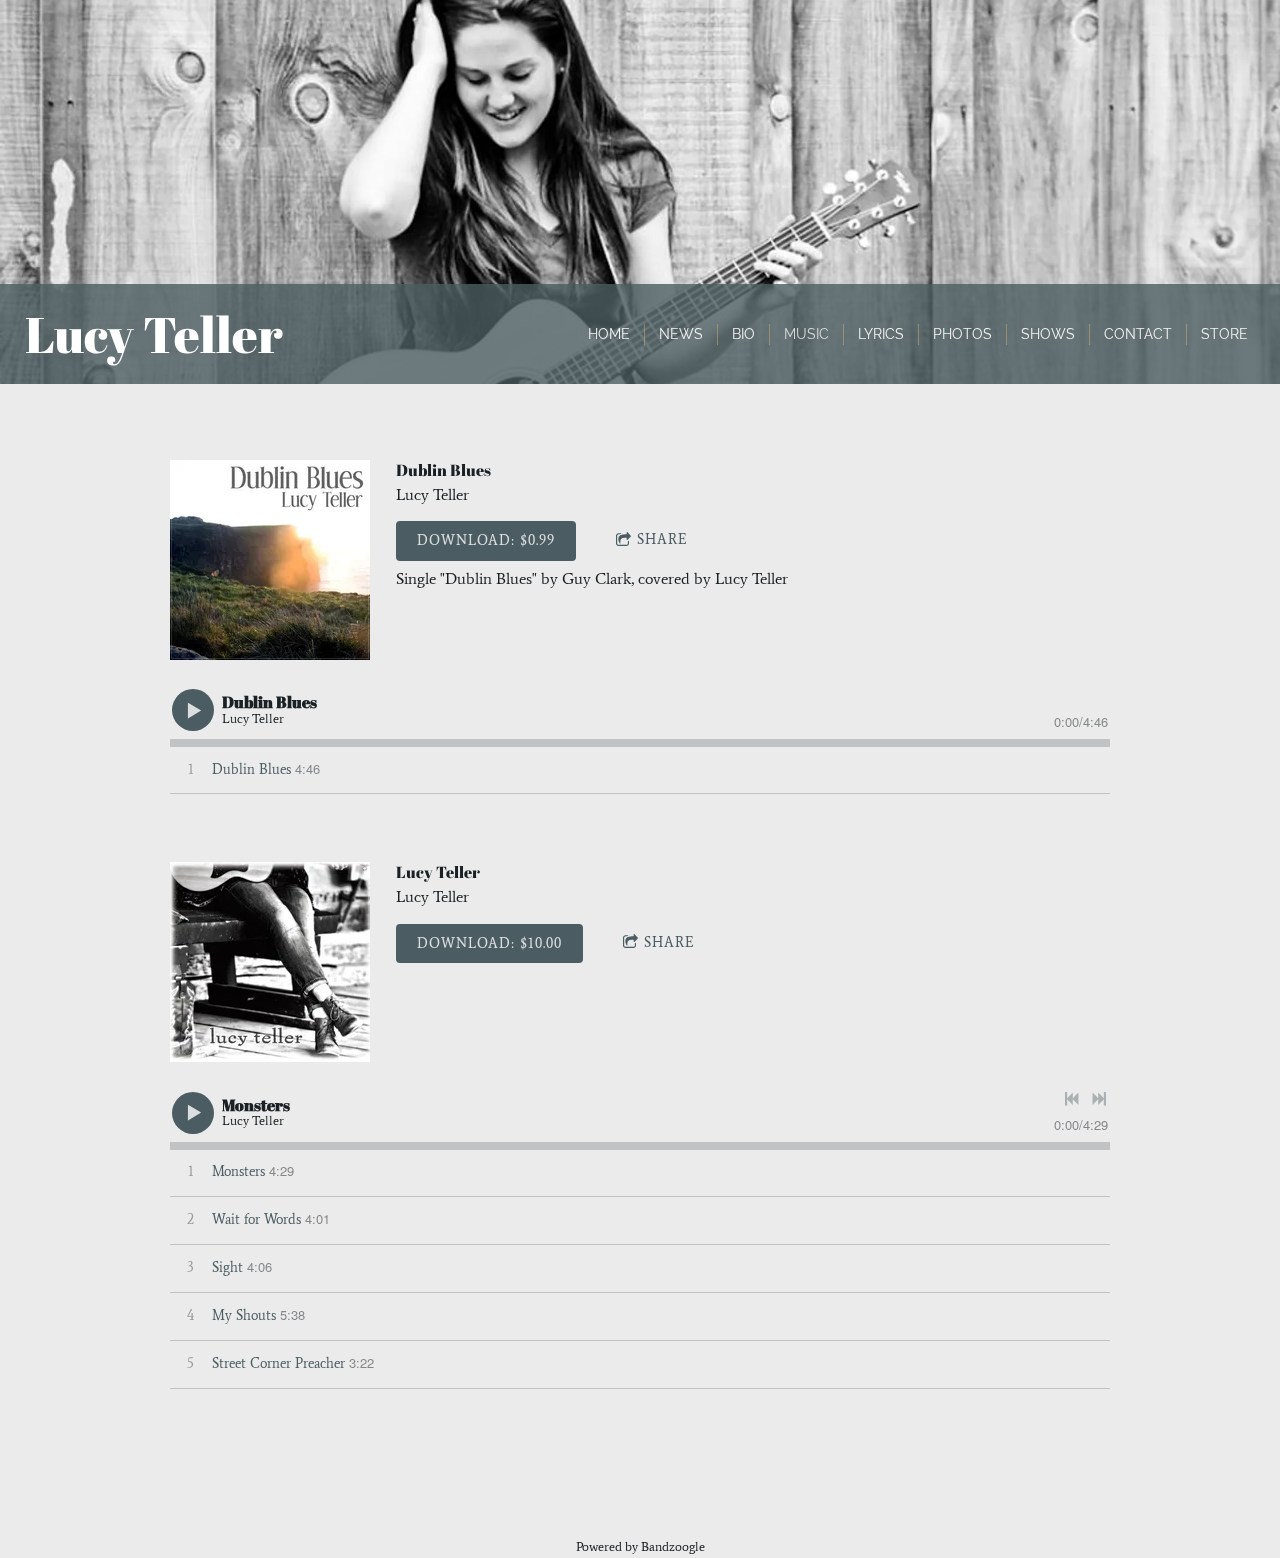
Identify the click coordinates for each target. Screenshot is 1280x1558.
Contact (1138, 334)
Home (609, 334)
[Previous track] (1072, 1099)
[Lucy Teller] (270, 962)
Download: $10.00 (489, 943)
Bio (743, 334)
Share (662, 539)
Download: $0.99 (486, 540)
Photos (962, 334)
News (681, 334)
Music (806, 334)
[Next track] (1099, 1099)
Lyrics (881, 334)
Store (1224, 334)
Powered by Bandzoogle (640, 1546)
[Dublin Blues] (270, 560)
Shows (1048, 334)
